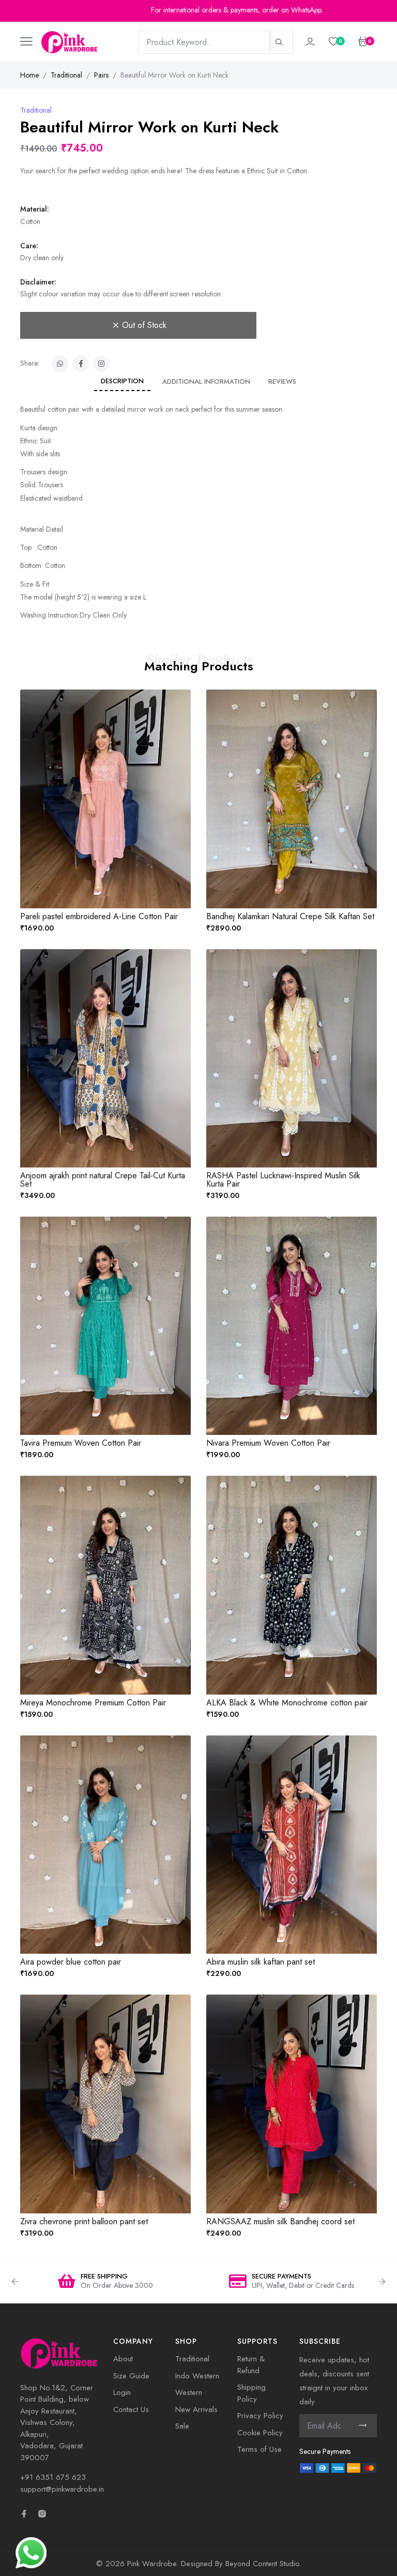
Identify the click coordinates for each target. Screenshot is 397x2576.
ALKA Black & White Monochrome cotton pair (287, 1703)
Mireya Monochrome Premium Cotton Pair (93, 1703)
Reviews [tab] (282, 381)
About (123, 2359)
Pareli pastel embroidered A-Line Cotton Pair (99, 916)
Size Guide (131, 2376)
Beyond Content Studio (262, 2564)
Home (29, 75)
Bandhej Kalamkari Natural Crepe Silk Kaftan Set (290, 916)
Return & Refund (251, 2365)
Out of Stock (144, 325)
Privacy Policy (260, 2416)
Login (122, 2392)
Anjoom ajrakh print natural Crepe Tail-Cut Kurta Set (103, 1180)
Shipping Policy (251, 2393)
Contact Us (131, 2409)
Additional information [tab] (206, 381)
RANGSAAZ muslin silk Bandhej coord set (280, 2221)
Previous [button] (15, 2282)
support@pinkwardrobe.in (62, 2489)
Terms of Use (259, 2449)
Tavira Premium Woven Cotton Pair (81, 1443)
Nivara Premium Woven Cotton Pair (268, 1443)
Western (189, 2392)
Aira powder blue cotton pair (71, 1962)
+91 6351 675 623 (53, 2477)
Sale (182, 2426)
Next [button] (382, 2282)
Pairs (101, 75)
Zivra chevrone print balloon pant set (84, 2221)
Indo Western (197, 2376)
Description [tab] (122, 381)
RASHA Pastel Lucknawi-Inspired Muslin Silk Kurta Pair (283, 1180)
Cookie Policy (260, 2433)
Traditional (66, 75)
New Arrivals (196, 2409)
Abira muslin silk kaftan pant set (261, 1962)
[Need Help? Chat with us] (31, 2552)
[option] (105, 2282)
